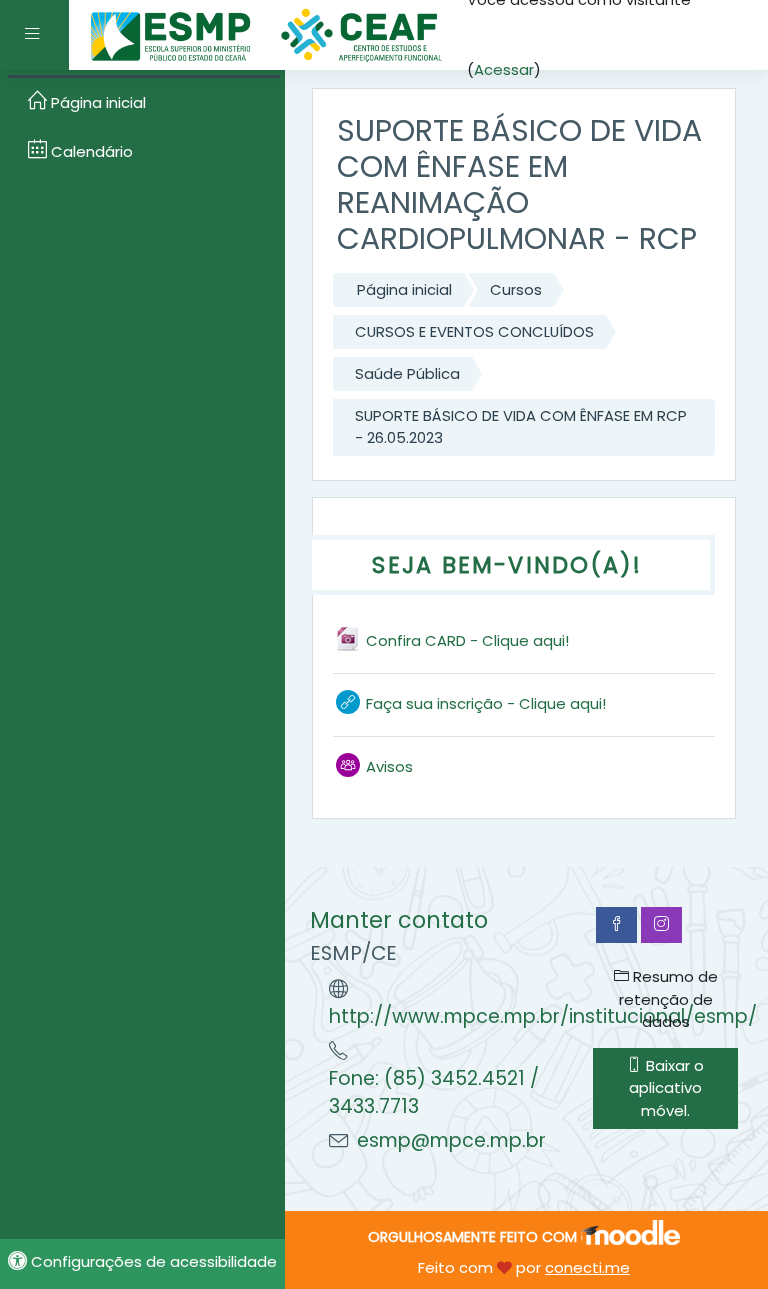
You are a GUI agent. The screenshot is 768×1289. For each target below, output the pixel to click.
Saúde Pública (407, 373)
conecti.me (587, 1267)
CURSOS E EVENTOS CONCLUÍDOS (474, 331)
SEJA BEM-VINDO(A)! (507, 565)
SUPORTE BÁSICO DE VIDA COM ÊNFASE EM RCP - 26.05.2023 (521, 426)
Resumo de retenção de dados (668, 998)
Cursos (516, 289)
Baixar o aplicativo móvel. (666, 1087)
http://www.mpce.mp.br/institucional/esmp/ (543, 1016)
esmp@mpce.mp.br (451, 1140)
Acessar (504, 69)
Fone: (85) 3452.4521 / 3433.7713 (434, 1093)
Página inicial (404, 289)
